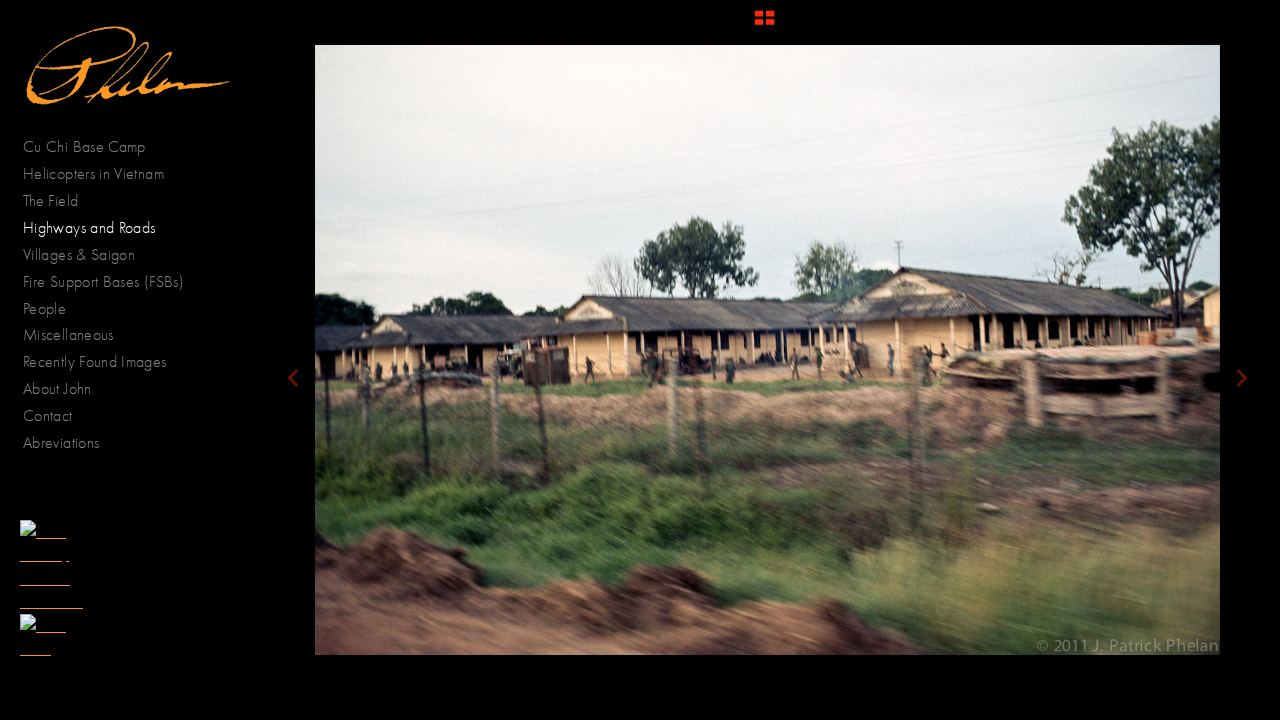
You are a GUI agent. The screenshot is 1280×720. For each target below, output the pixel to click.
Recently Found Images (95, 361)
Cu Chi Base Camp (84, 146)
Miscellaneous (68, 334)
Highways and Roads (89, 227)
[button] (764, 25)
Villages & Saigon (79, 254)
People (47, 308)
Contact (48, 415)
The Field (50, 200)
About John (57, 388)
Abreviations (61, 442)
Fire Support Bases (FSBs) (103, 281)
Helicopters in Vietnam (93, 173)
